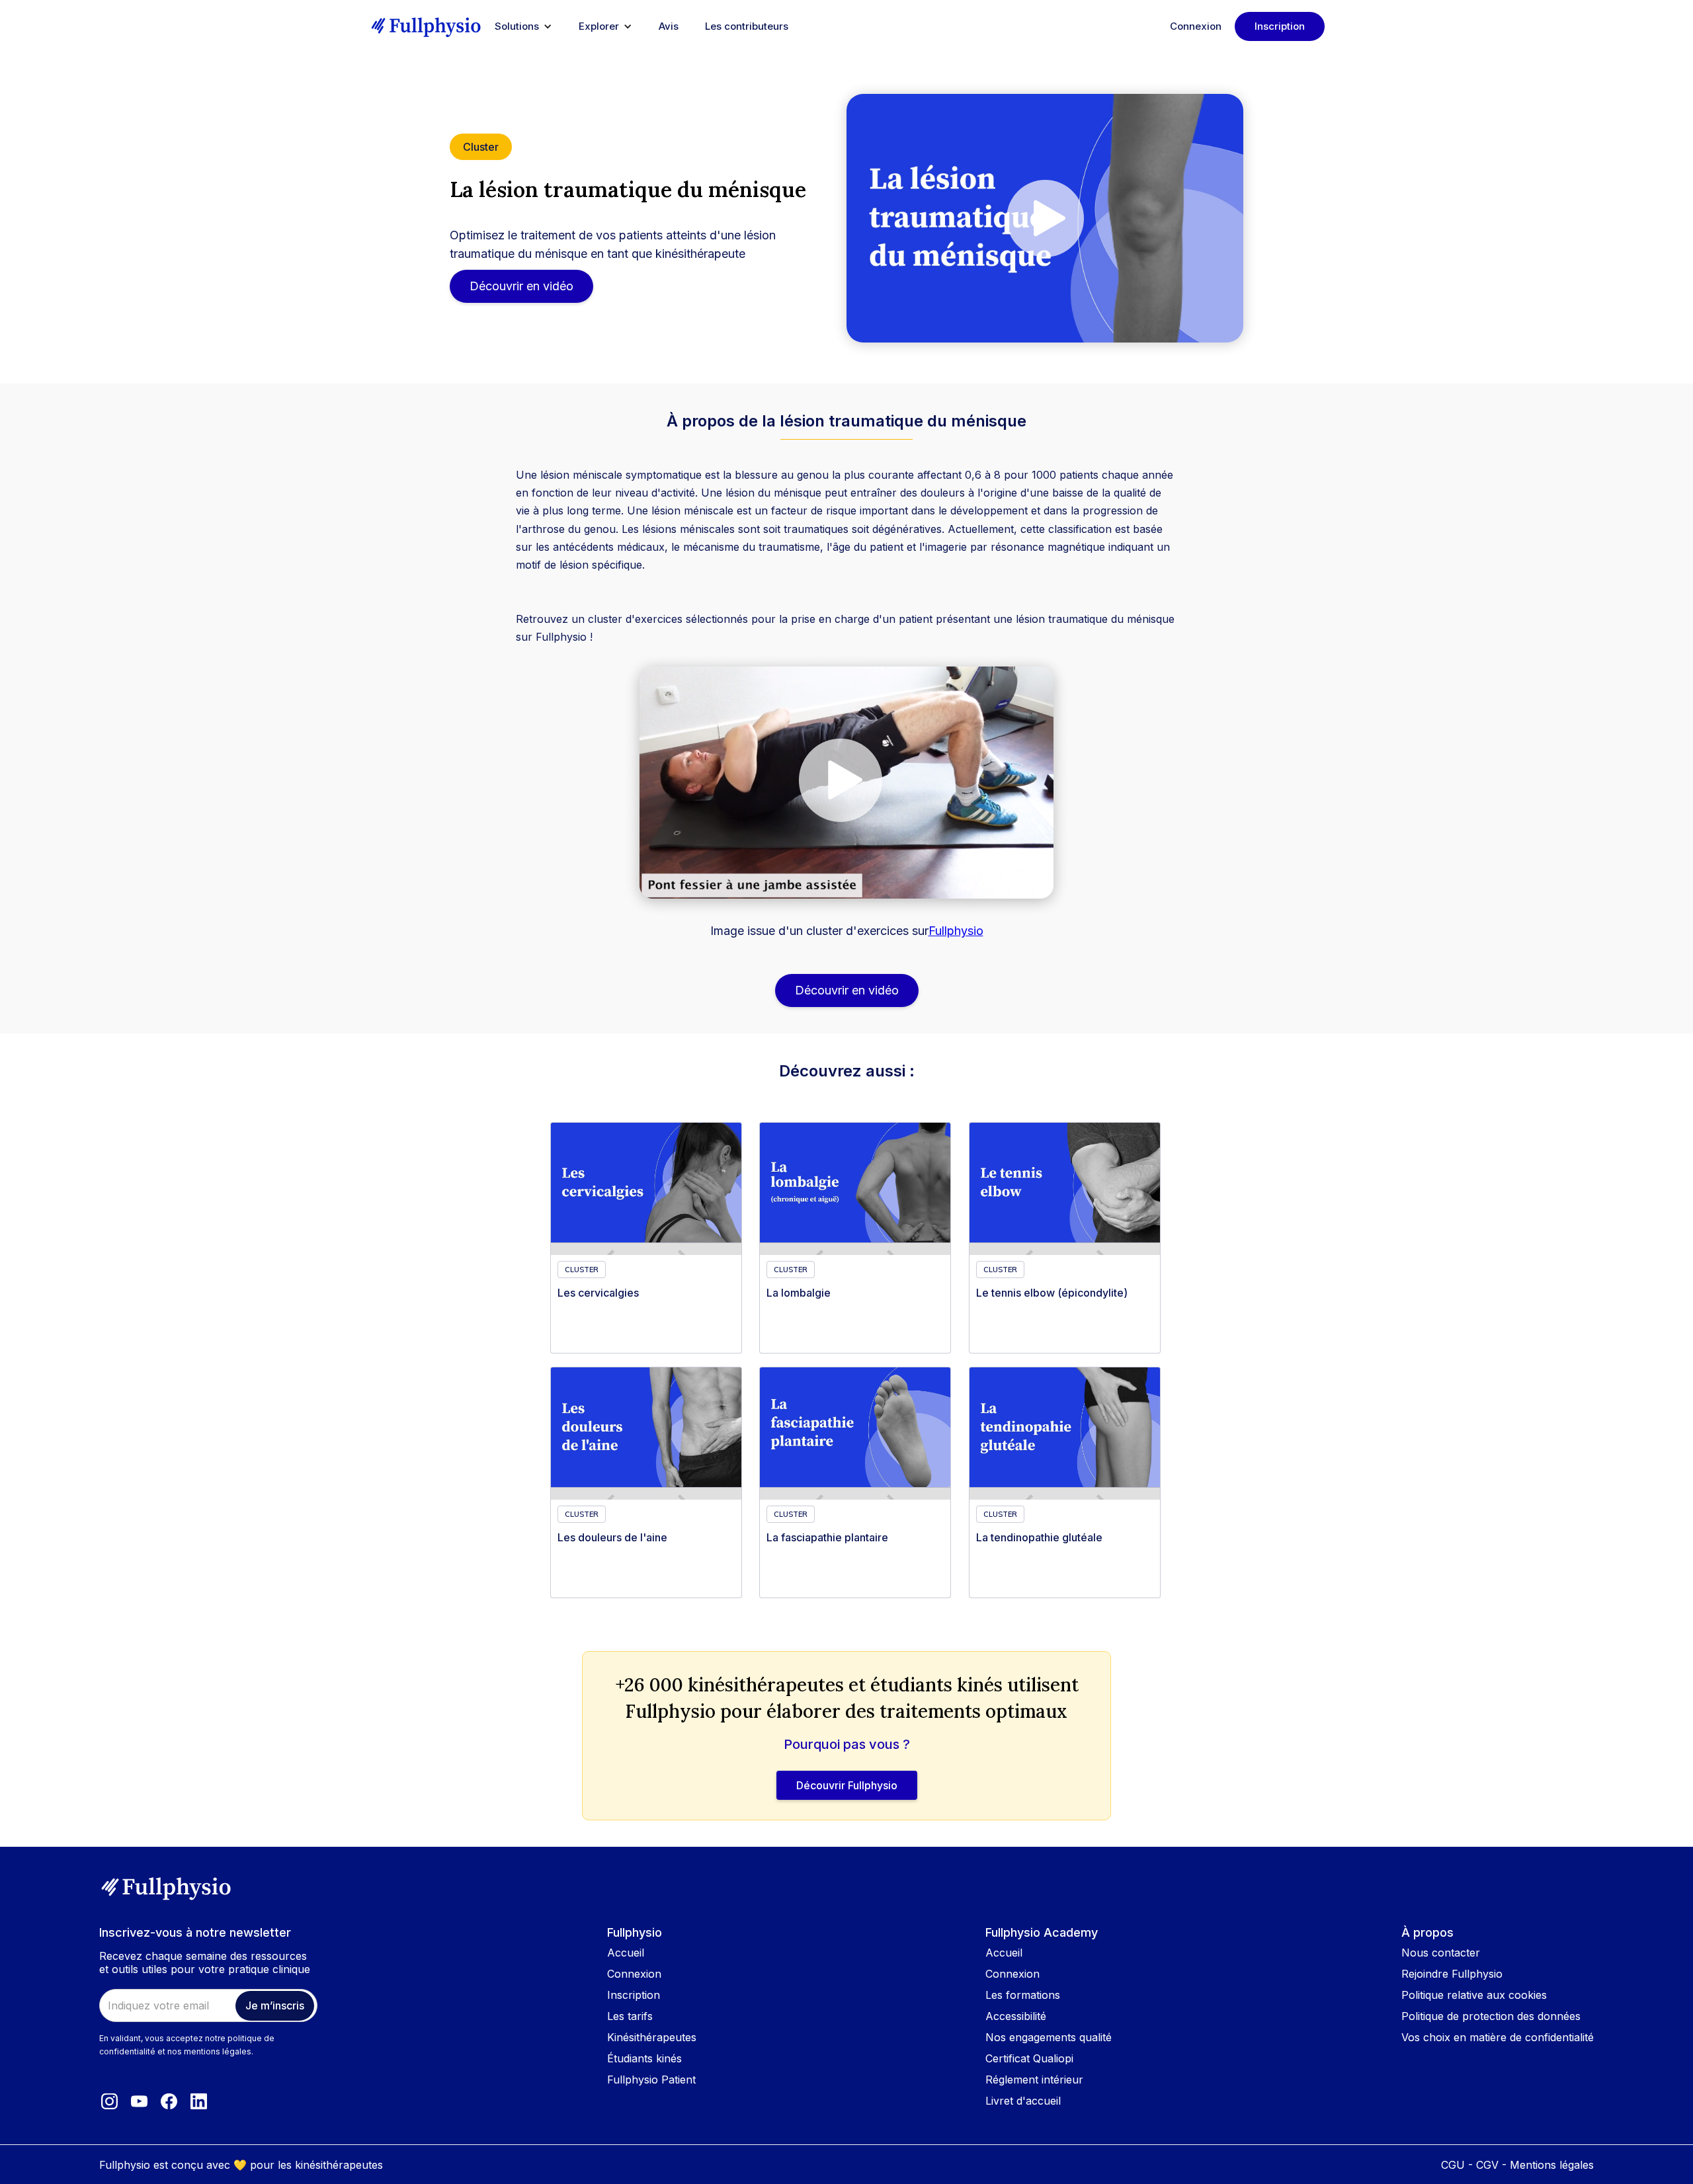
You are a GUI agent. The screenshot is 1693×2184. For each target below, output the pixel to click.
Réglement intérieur (1034, 2080)
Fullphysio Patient (651, 2080)
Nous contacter (1441, 1953)
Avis (669, 26)
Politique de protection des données (1491, 2016)
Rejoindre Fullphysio (1452, 1974)
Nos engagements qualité (1049, 2037)
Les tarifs (630, 2016)
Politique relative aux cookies (1474, 1995)
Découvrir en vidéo (521, 286)
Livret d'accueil (1023, 2101)
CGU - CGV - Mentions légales (1517, 2165)
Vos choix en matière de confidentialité (1498, 2037)
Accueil (626, 1953)
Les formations (1023, 1995)
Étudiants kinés (644, 2058)
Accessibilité (1016, 2016)
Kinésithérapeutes (652, 2037)
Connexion (1196, 26)
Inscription (1280, 26)
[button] (523, 26)
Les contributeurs (747, 26)
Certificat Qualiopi (1029, 2058)
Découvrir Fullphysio (847, 1785)
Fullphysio (956, 931)
